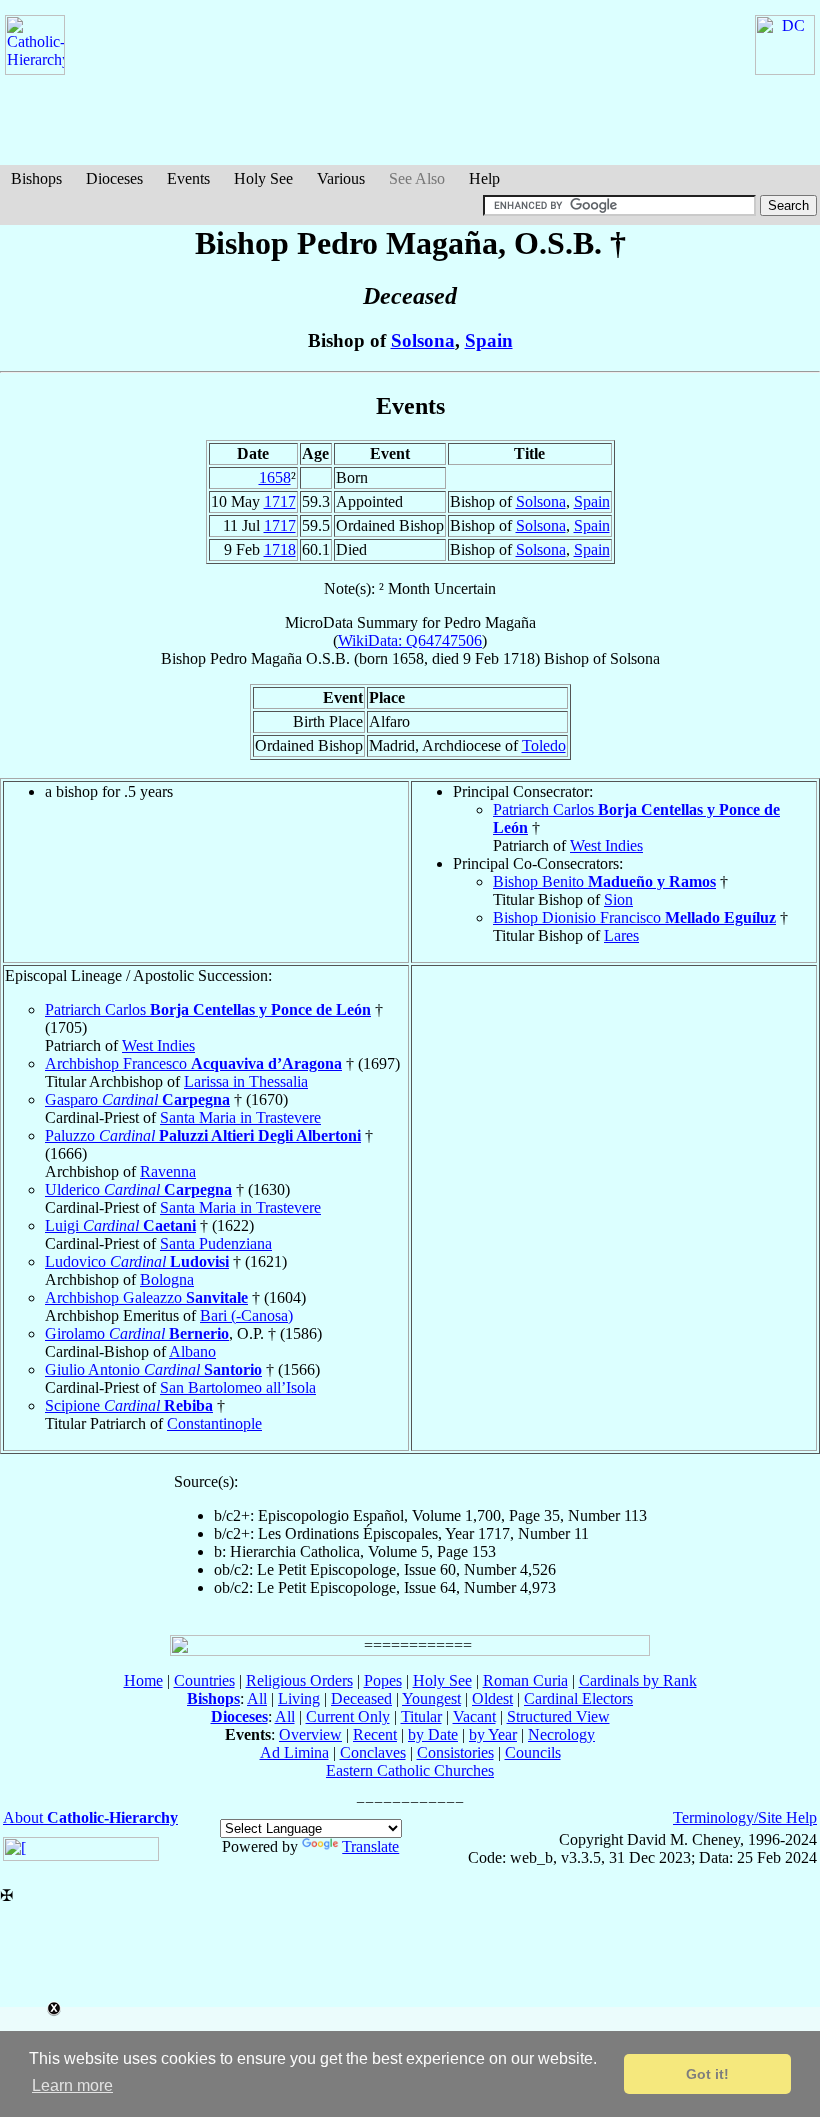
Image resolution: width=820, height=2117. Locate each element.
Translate (370, 1846)
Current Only (348, 1716)
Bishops (36, 178)
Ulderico (138, 1189)
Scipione (129, 1405)
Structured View (558, 1716)
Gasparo (137, 1099)
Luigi (120, 1225)
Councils (533, 1752)
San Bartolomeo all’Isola (238, 1387)
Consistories (455, 1752)
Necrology (561, 1734)
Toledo (544, 745)
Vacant (474, 1716)
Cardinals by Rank (638, 1680)
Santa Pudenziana (216, 1243)
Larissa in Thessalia (246, 1081)
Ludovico (137, 1261)
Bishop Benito (604, 881)
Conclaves (373, 1752)
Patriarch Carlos (208, 1009)
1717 (280, 501)
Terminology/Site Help (745, 1817)
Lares (621, 935)
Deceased (361, 1698)
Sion (618, 899)
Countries (204, 1680)
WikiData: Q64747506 (410, 640)
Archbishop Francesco (193, 1063)
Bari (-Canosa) (246, 1315)
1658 (275, 477)
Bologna (167, 1279)
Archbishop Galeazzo (146, 1297)
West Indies (606, 845)
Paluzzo (203, 1135)
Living (299, 1698)
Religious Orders (299, 1680)
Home (143, 1680)
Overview (310, 1734)
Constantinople (214, 1423)
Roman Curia (525, 1680)
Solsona (423, 340)
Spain (489, 340)
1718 (280, 549)
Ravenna (168, 1171)
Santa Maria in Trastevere (240, 1117)
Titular (421, 1716)
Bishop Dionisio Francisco (634, 917)
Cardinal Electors (578, 1698)
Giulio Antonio (153, 1369)
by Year (493, 1734)
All (257, 1698)
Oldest (492, 1698)
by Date (433, 1734)
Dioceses (114, 178)
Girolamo (137, 1333)
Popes (383, 1680)
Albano (192, 1351)
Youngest (431, 1698)
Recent (375, 1734)
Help (484, 178)
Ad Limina (294, 1752)
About (90, 1817)
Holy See (263, 178)
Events (188, 178)
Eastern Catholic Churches (410, 1770)
